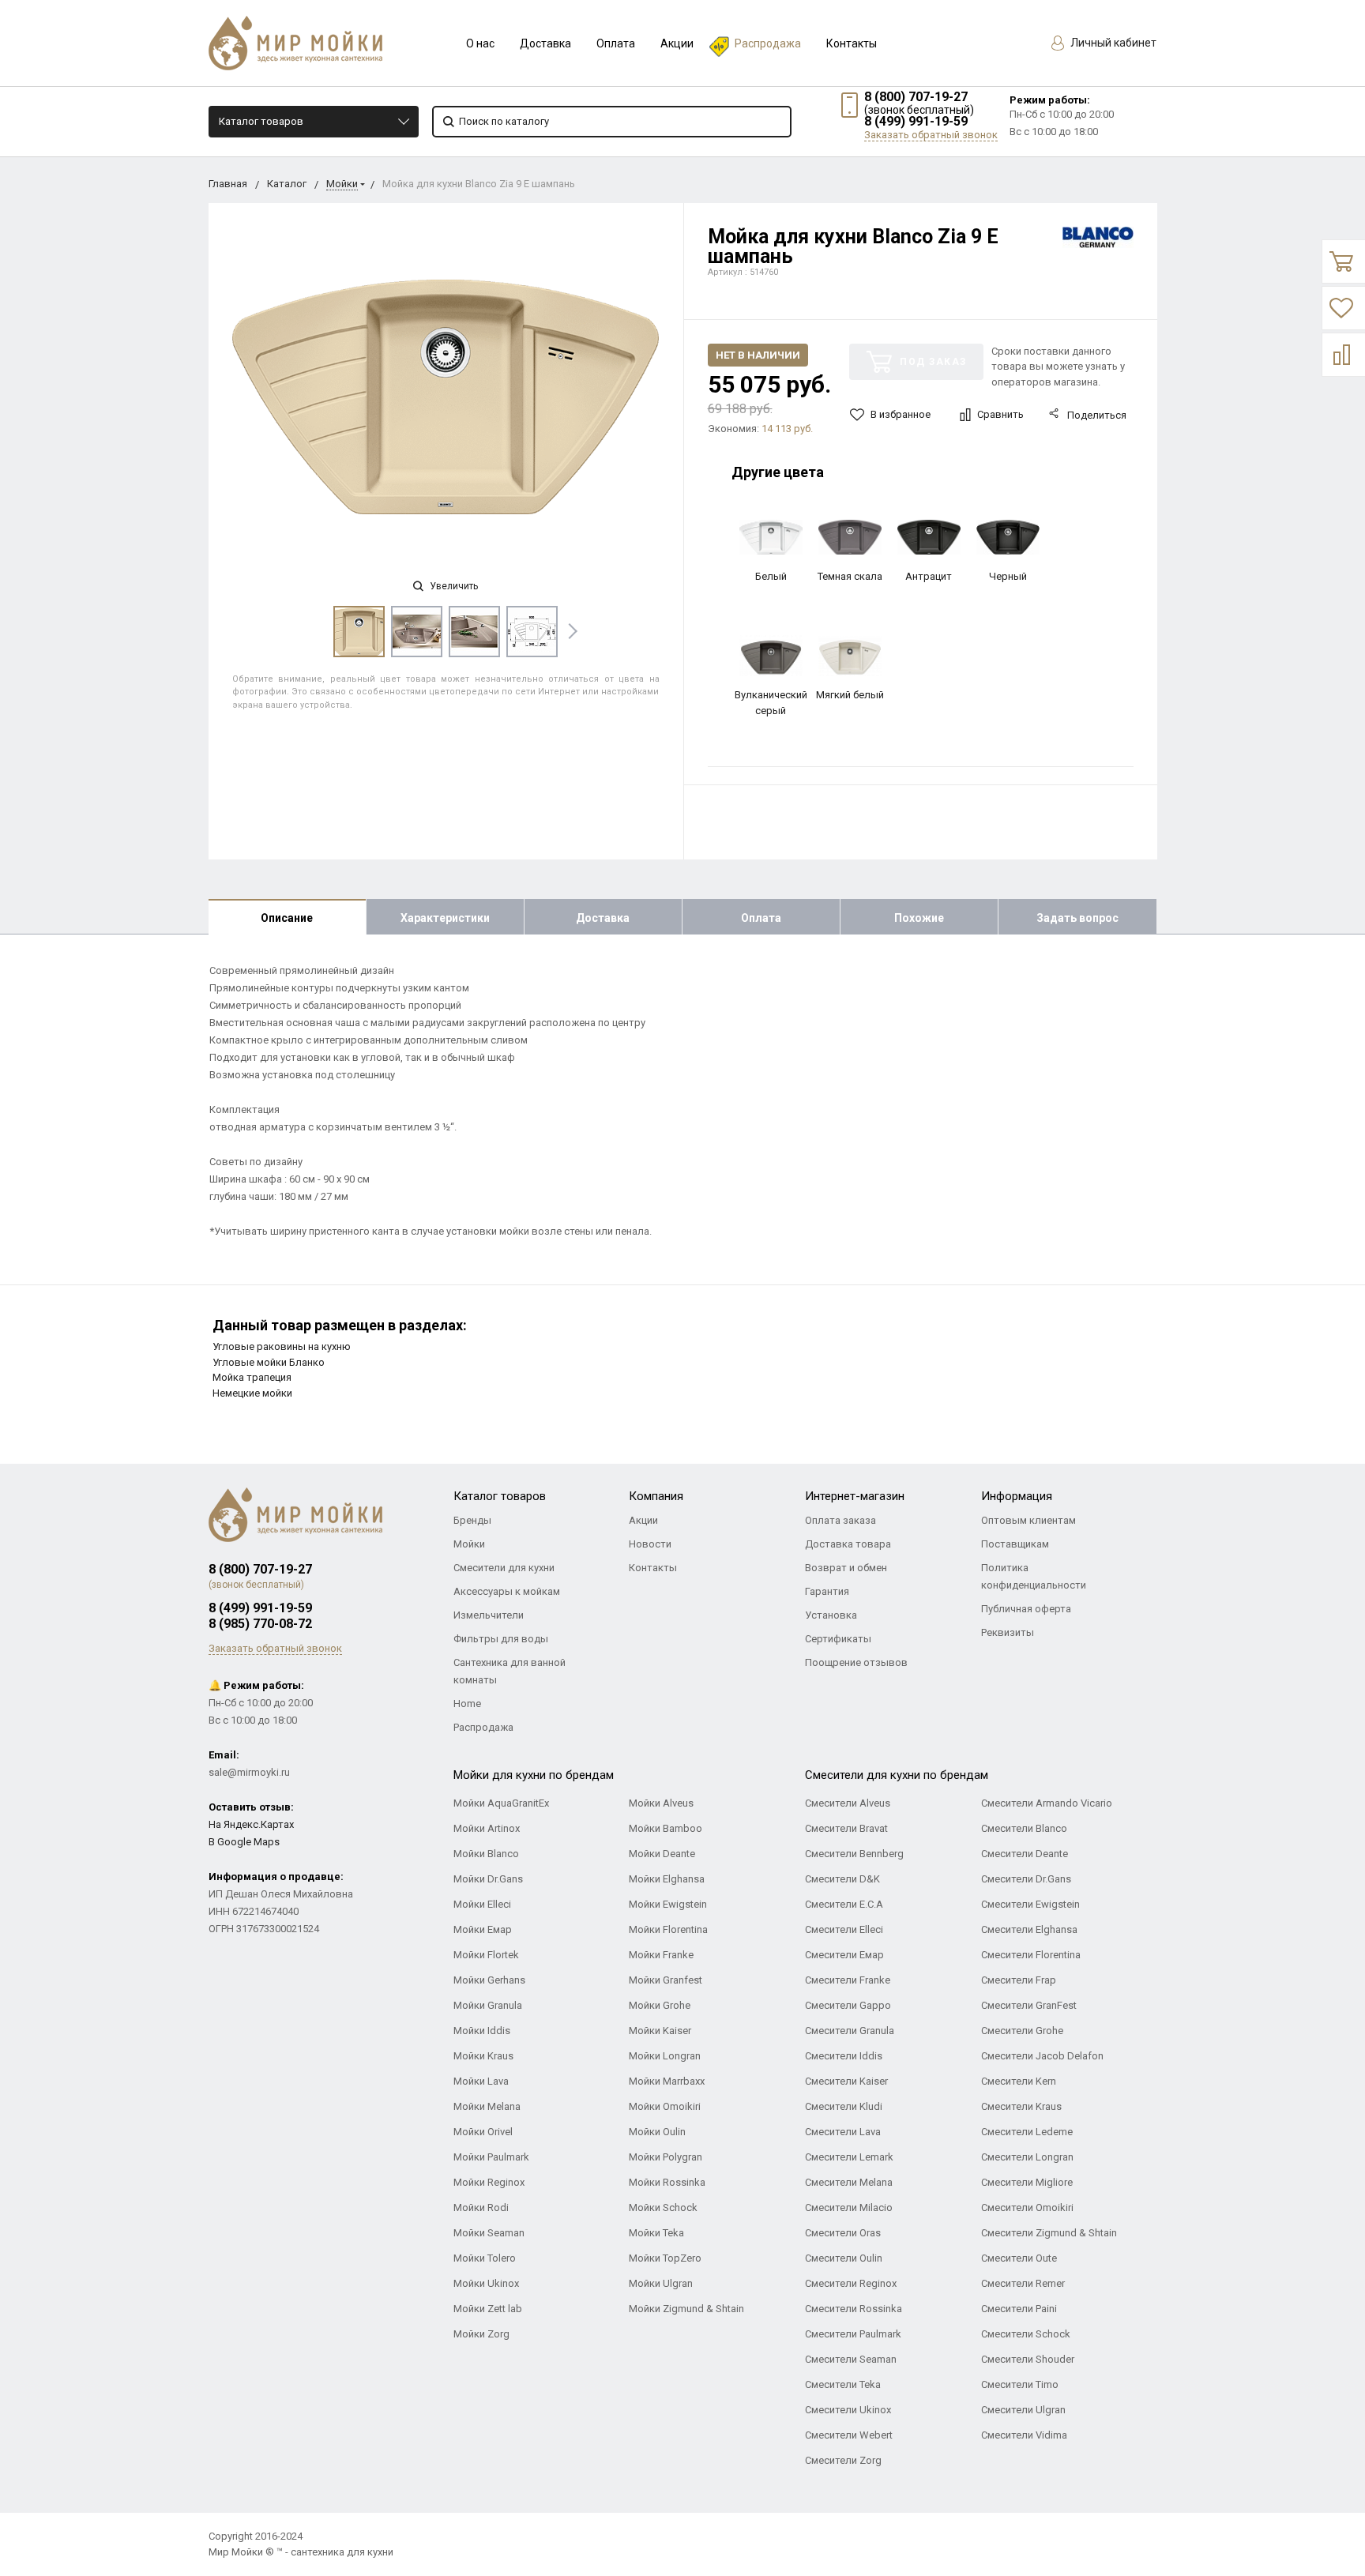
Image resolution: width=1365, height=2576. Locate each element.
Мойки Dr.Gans (488, 1879)
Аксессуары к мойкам (507, 1591)
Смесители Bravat (846, 1828)
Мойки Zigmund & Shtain (686, 2309)
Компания (656, 1496)
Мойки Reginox (489, 2182)
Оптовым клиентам (1028, 1520)
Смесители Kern (1019, 2081)
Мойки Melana (487, 2106)
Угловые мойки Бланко (269, 1362)
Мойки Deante (662, 1854)
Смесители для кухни (504, 1568)
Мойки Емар (483, 1929)
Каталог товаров (261, 121)
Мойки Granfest (666, 1980)
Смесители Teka (843, 2384)
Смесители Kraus (1021, 2106)
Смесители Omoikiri (1027, 2207)
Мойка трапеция (252, 1377)
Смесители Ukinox (848, 2410)
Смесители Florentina (1031, 1955)
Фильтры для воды (501, 1639)
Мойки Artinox (487, 1828)
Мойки (342, 184)
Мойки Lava (481, 2081)
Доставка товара (848, 1544)
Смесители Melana (849, 2182)
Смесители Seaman (851, 2359)
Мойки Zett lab (488, 2309)
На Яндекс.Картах (251, 1824)
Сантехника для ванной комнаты (510, 1671)
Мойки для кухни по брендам (534, 1775)
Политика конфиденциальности (1034, 1576)
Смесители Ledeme (1027, 2132)
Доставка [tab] (603, 918)
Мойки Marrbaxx (667, 2081)
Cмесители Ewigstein (1030, 1904)
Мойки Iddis (482, 2031)
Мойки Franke (661, 1955)
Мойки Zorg (481, 2334)
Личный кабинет (1112, 43)
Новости (650, 1544)
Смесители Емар (844, 1955)
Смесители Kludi (844, 2106)
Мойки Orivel (483, 2132)
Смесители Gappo (848, 2005)
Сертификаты (838, 1639)
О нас (480, 43)
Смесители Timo (1020, 2384)
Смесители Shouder (1028, 2359)
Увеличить (453, 586)
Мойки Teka (656, 2233)
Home (467, 1704)
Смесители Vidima (1024, 2435)
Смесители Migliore (1027, 2182)
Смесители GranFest (1029, 2005)
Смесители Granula (850, 2031)
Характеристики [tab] (445, 918)
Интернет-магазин (855, 1496)
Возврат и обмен (846, 1568)
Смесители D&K (842, 1879)
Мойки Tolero (485, 2258)
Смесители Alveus (848, 1803)
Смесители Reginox (851, 2283)
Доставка (545, 43)
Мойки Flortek (486, 1955)
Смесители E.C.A (844, 1904)
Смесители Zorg (843, 2460)
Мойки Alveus (661, 1803)
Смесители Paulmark (853, 2334)
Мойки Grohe (660, 2005)
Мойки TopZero (665, 2258)
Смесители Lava (843, 2132)
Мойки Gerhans (489, 1980)
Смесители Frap (1019, 1980)
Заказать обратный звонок (931, 135)
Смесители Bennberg (854, 1854)
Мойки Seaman (489, 2233)
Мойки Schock (663, 2207)
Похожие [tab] (919, 918)
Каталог (287, 184)
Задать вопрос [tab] (1077, 918)
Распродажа (768, 43)
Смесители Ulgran (1023, 2410)
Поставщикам (1015, 1544)
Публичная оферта (1026, 1609)
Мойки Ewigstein (668, 1904)
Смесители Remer (1023, 2283)
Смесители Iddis (844, 2056)
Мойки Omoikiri (665, 2106)
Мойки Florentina (668, 1929)
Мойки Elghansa (667, 1879)
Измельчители (489, 1615)
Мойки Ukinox (486, 2283)
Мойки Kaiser (660, 2031)
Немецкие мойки (252, 1393)
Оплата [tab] (761, 918)
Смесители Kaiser (846, 2081)
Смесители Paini (1019, 2309)
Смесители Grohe (1022, 2031)
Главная (228, 184)
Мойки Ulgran (661, 2283)
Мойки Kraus (483, 2056)
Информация (1017, 1496)
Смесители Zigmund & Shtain (1049, 2233)
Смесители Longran (1027, 2157)
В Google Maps (244, 1842)
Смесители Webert (849, 2435)
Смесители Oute (1019, 2258)
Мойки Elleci (482, 1904)
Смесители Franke (848, 1980)
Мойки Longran (665, 2056)
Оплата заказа (840, 1520)
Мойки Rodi (481, 2207)
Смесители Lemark (849, 2157)
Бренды (472, 1520)
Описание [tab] (287, 918)
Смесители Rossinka (854, 2309)
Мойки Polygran (666, 2157)
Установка (831, 1615)
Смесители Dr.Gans (1026, 1879)
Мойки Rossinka (667, 2182)
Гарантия (827, 1591)
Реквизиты (1008, 1632)
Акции (677, 43)
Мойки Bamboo (666, 1828)
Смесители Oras (843, 2233)
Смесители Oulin (844, 2258)
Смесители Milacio (849, 2207)
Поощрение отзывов (856, 1662)
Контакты (852, 43)
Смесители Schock (1026, 2334)
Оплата (616, 43)
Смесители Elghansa (1029, 1929)
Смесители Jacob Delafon (1042, 2056)
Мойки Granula (488, 2005)
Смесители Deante (1025, 1854)
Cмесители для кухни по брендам (897, 1775)
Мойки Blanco (486, 1854)
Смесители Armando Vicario (1047, 1803)
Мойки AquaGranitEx (501, 1803)
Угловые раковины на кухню (282, 1346)
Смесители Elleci (844, 1929)
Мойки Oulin (657, 2132)
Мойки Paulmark (491, 2157)
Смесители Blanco (1024, 1828)
